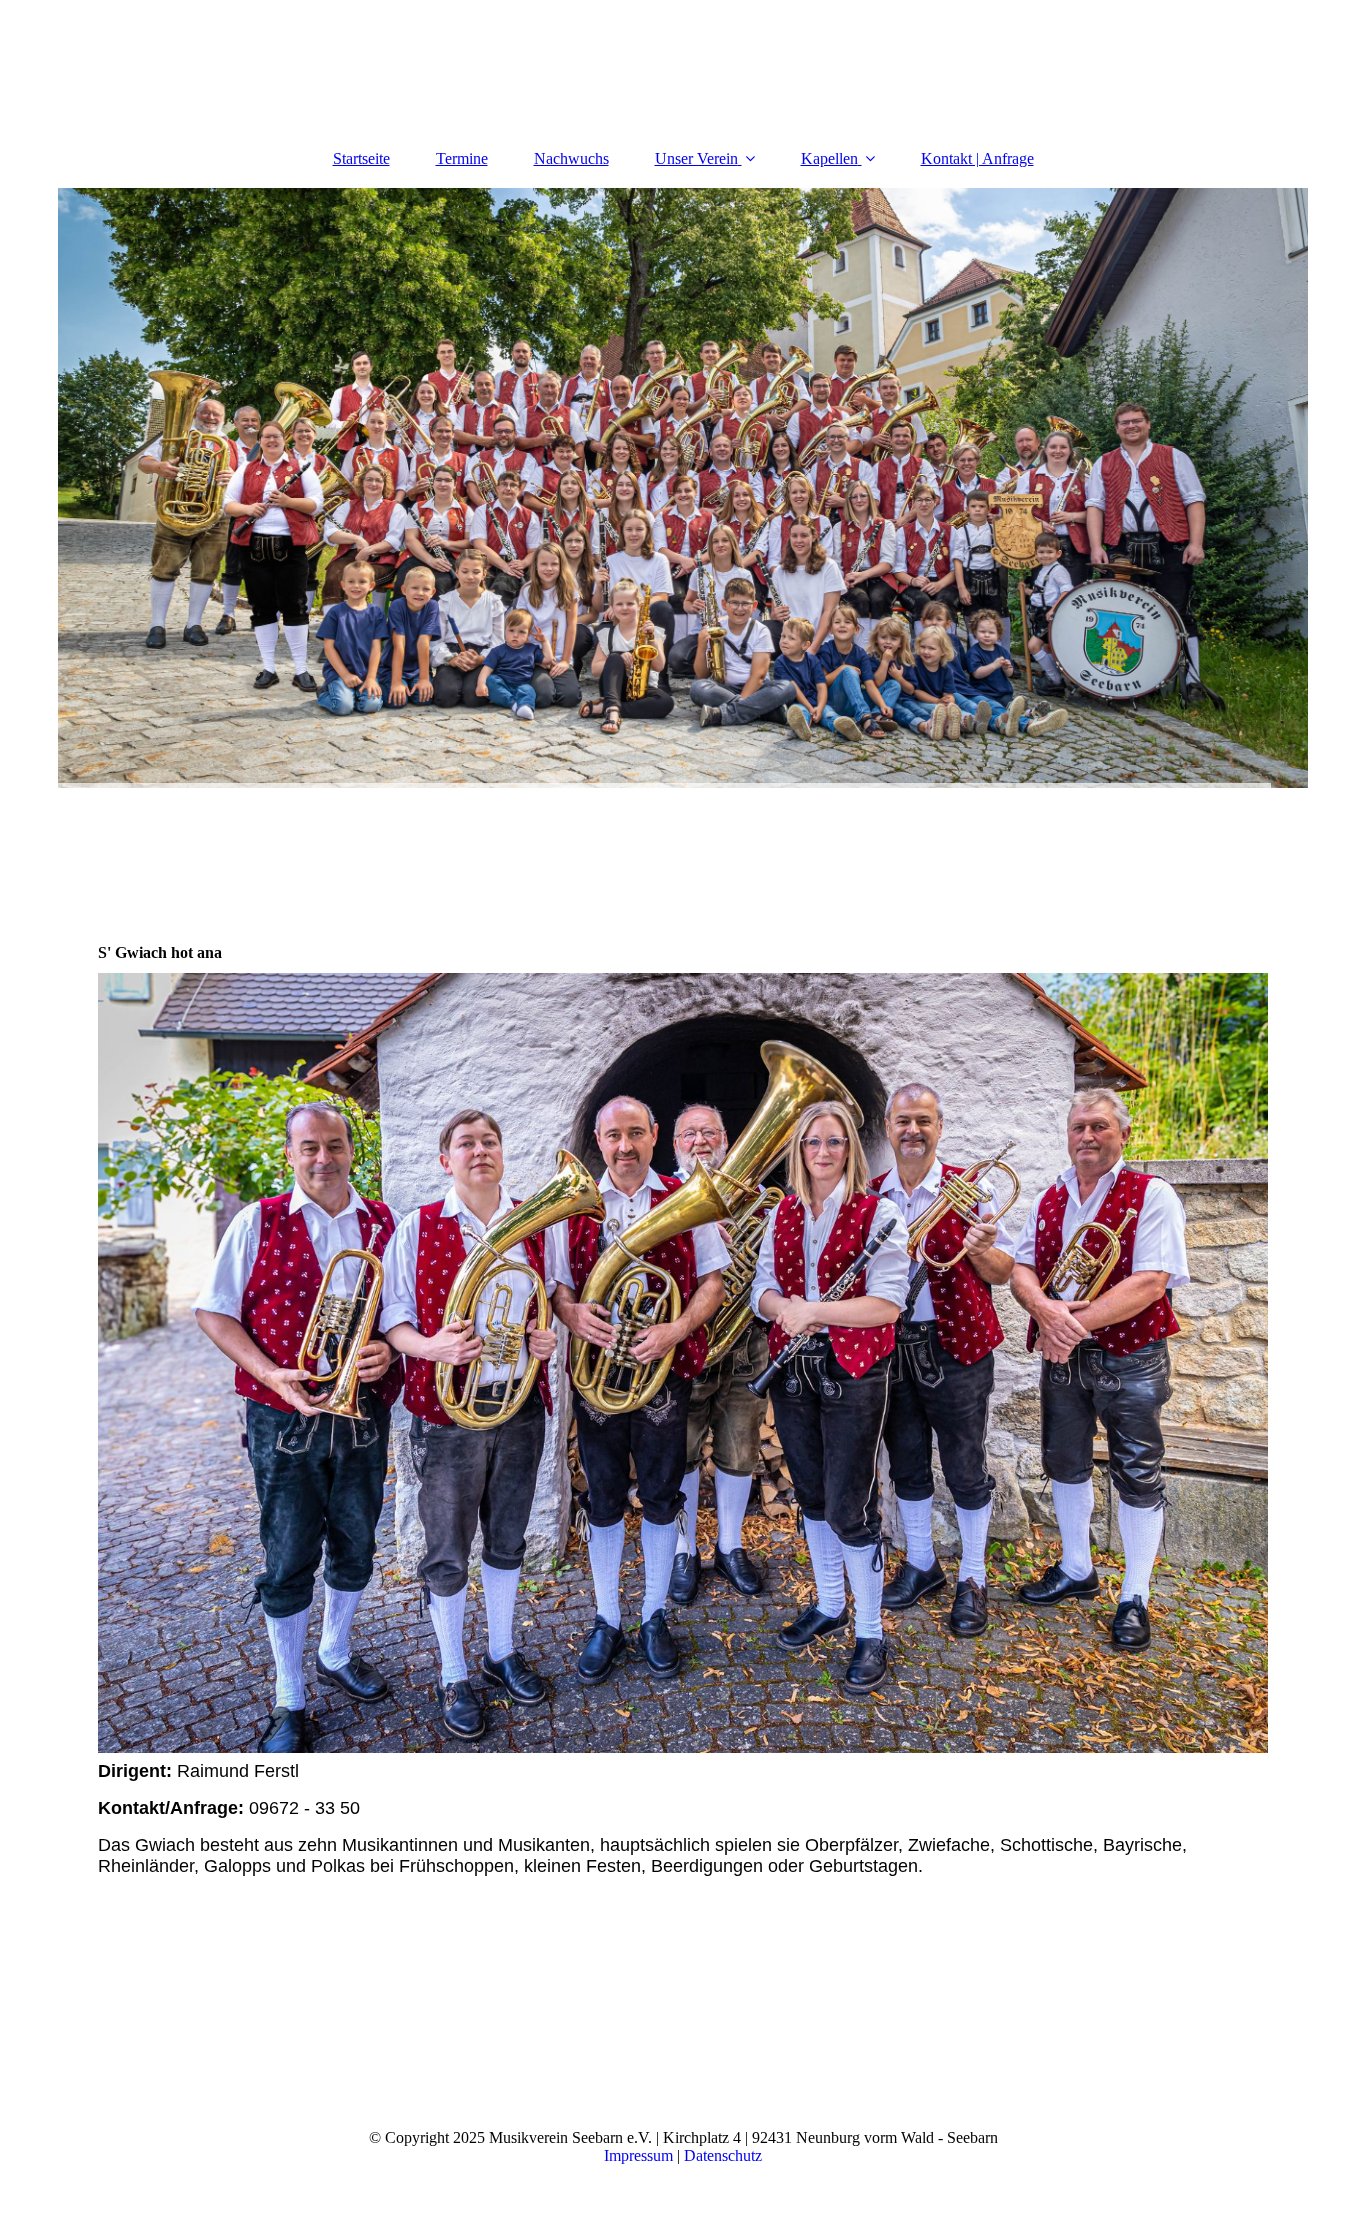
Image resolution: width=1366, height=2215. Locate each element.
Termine (462, 158)
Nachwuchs (571, 158)
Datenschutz (723, 2155)
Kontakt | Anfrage (977, 158)
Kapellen (829, 158)
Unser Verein (696, 158)
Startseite (361, 158)
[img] (683, 488)
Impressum (638, 2155)
